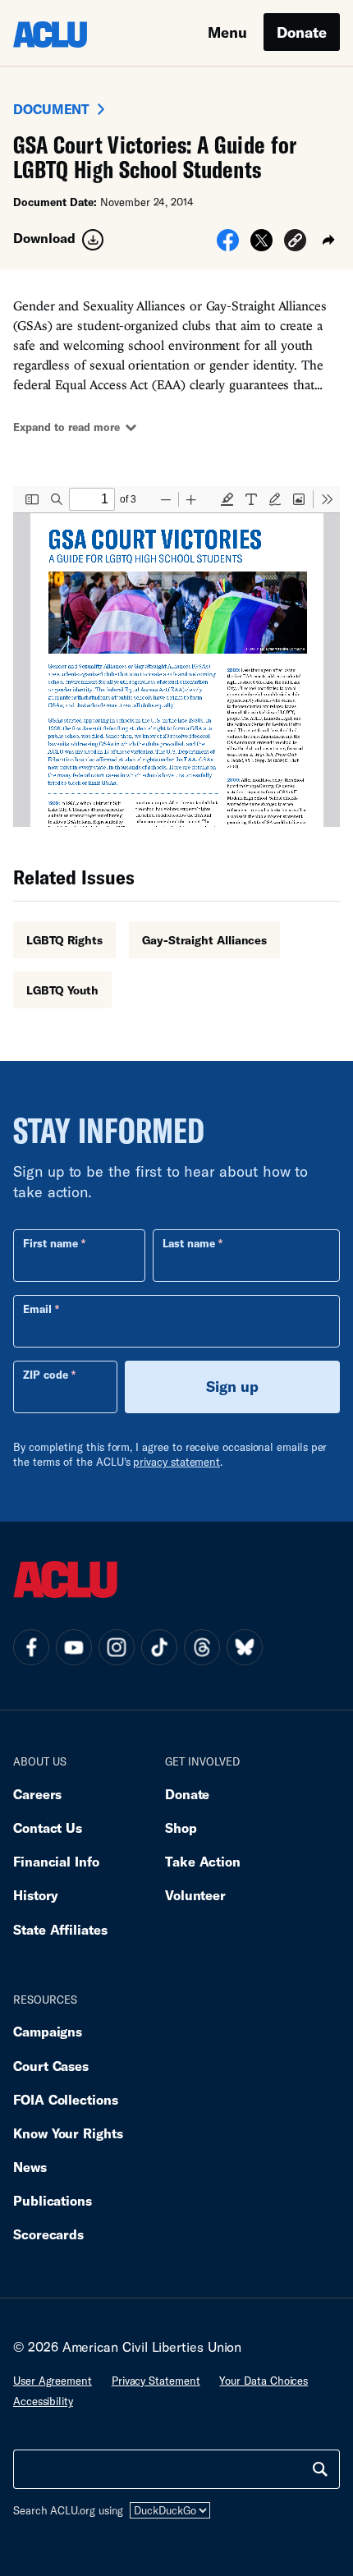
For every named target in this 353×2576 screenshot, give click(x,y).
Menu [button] (227, 32)
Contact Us (48, 1828)
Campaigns (48, 2031)
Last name (189, 1243)
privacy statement (176, 1462)
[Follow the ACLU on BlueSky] (245, 1647)
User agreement (53, 2381)
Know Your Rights (68, 2133)
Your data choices (264, 2381)
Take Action (203, 1861)
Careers (37, 1794)
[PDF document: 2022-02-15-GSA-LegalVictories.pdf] (176, 657)
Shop (181, 1828)
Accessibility (43, 2401)
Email (37, 1309)
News (30, 2167)
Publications (53, 2200)
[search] (320, 2469)
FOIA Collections (66, 2099)
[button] (295, 243)
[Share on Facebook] (228, 246)
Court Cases (51, 2066)
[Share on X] (261, 246)
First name (50, 1243)
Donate (302, 32)
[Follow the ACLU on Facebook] (31, 1647)
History (36, 1895)
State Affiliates (60, 1929)
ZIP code (46, 1375)
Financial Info (56, 1861)
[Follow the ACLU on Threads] (202, 1647)
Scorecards (48, 2234)
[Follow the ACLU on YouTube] (74, 1647)
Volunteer (195, 1895)
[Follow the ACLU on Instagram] (117, 1647)
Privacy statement (156, 2381)
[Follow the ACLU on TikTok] (159, 1647)
